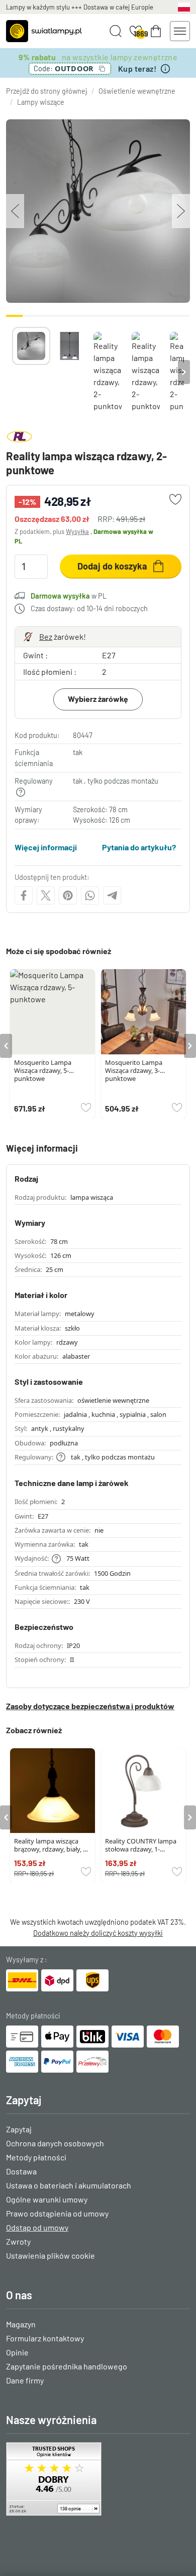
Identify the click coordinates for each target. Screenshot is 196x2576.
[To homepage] (44, 31)
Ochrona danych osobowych (55, 2143)
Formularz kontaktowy (45, 2338)
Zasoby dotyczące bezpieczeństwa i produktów (90, 1706)
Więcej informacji (46, 847)
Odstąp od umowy (37, 2227)
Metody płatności (36, 2157)
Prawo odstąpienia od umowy (57, 2213)
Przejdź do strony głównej (47, 91)
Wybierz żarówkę (98, 699)
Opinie (17, 2352)
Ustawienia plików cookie (51, 2255)
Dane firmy (25, 2380)
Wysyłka (77, 531)
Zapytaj (19, 2129)
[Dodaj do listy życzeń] (175, 499)
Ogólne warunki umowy (47, 2199)
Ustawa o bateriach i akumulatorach (69, 2185)
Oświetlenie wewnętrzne (137, 91)
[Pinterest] (68, 895)
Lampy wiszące (41, 102)
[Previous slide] (12, 372)
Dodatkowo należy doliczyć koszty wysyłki (98, 1933)
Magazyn (21, 2324)
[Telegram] (112, 895)
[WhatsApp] (90, 895)
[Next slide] (184, 372)
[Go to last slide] (6, 1046)
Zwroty (18, 2241)
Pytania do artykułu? (139, 847)
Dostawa (21, 2171)
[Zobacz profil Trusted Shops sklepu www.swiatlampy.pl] (98, 2479)
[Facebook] (24, 895)
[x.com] (46, 895)
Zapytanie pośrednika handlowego (67, 2366)
